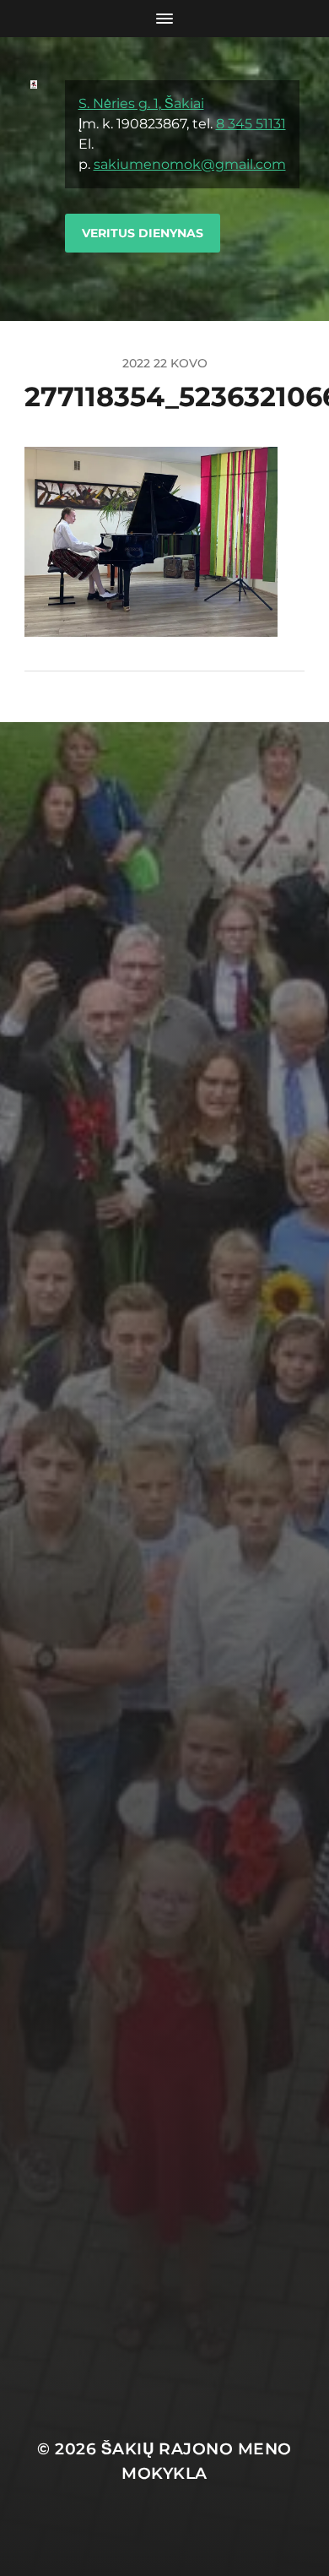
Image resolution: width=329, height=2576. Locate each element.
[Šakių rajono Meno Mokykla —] (34, 179)
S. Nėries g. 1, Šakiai (141, 103)
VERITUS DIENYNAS (143, 233)
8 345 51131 (251, 124)
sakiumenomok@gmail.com (190, 164)
